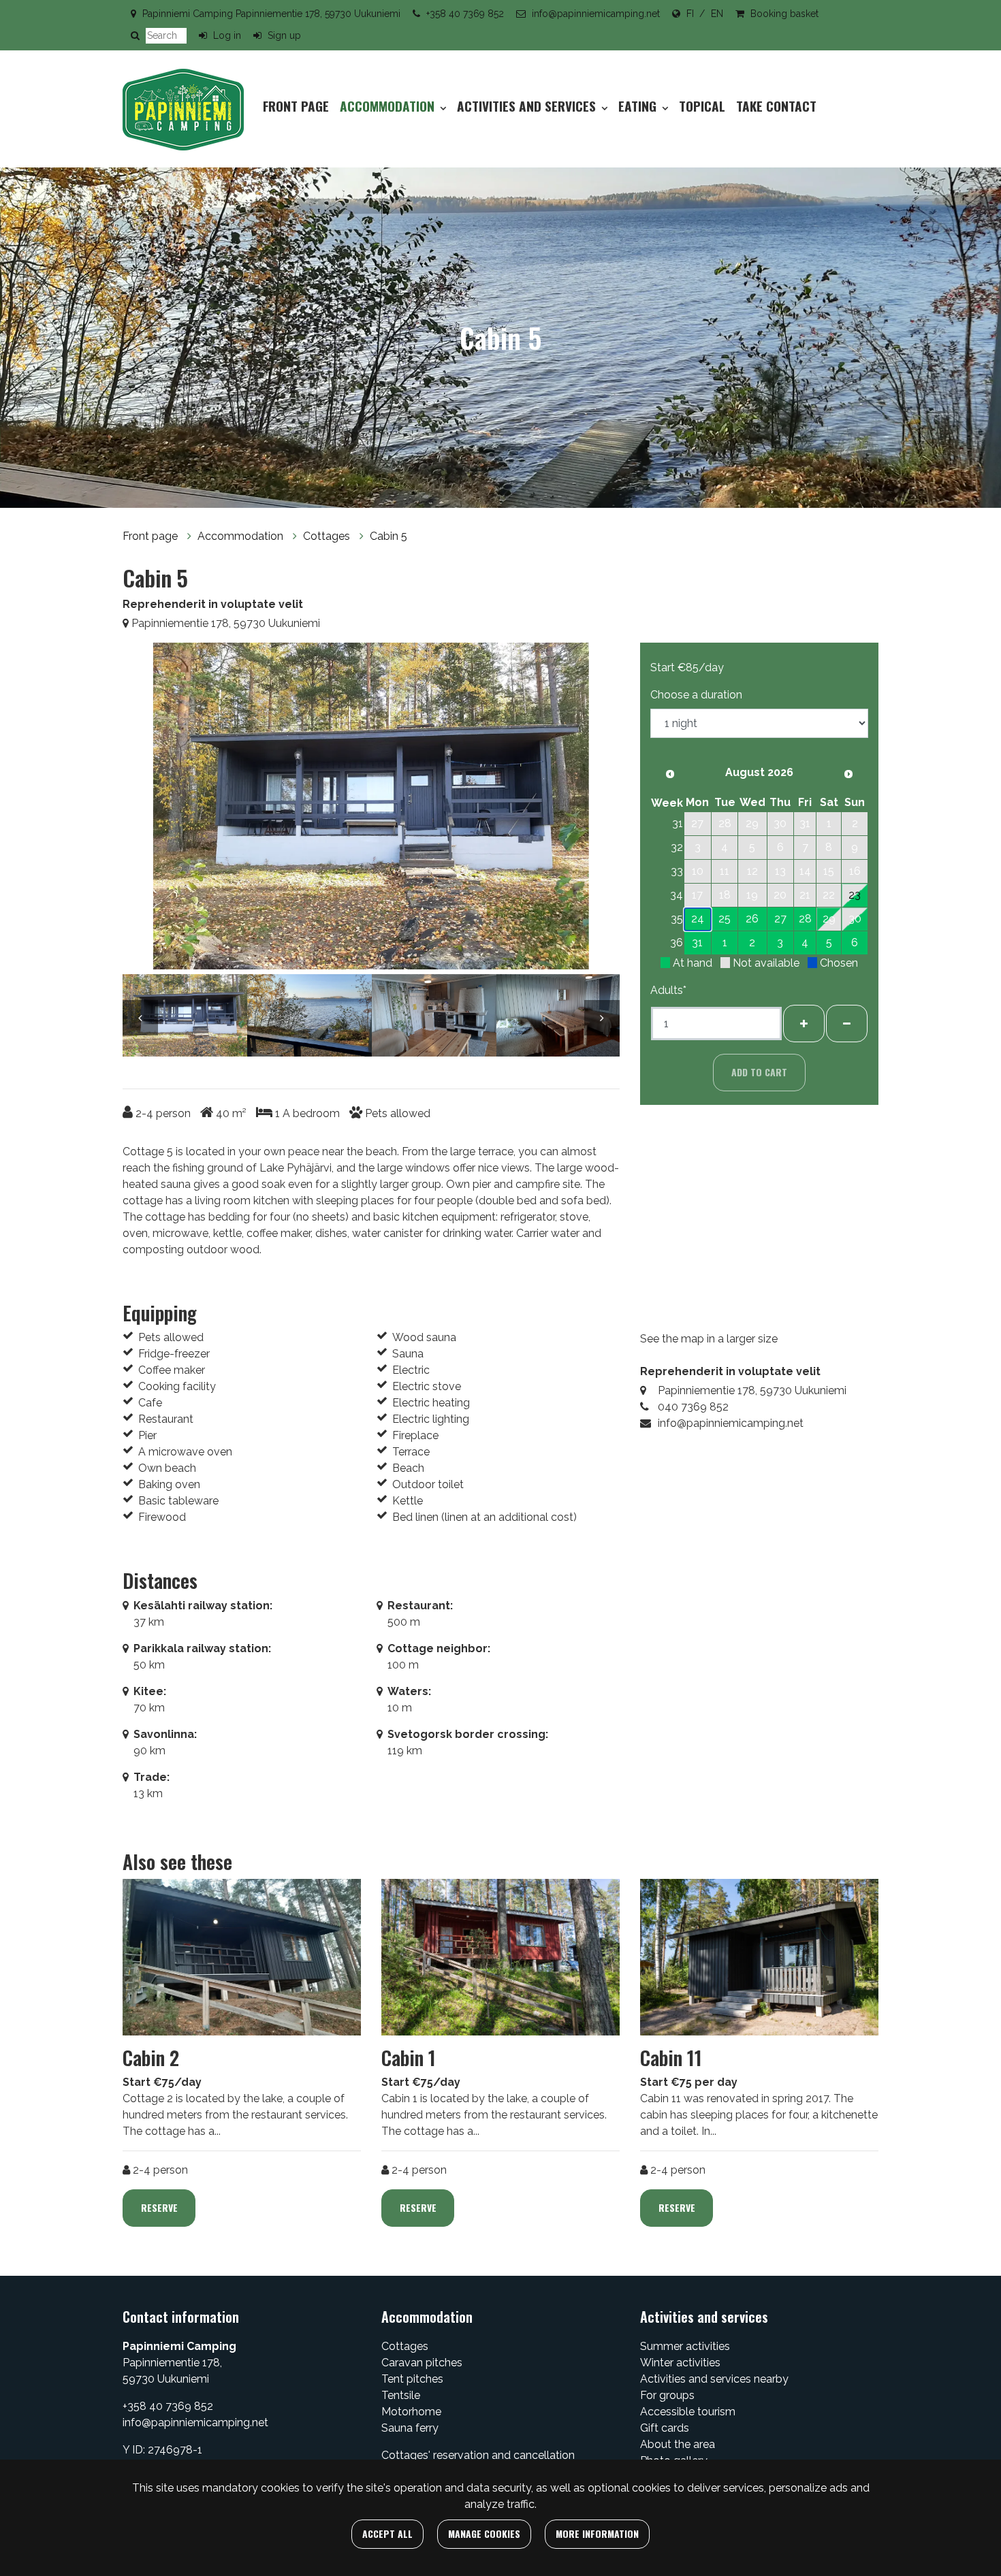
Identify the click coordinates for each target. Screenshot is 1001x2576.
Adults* (668, 990)
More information (597, 2533)
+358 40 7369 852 (465, 14)
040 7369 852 (693, 1407)
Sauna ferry (410, 2428)
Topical (702, 106)
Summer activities (685, 2346)
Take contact (776, 106)
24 (698, 919)
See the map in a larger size (709, 1339)
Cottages (328, 536)
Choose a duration (696, 695)
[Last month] (670, 774)
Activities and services (528, 106)
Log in (227, 35)
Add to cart (759, 1072)
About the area (678, 2444)
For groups (667, 2395)
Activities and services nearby (714, 2379)
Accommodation (389, 106)
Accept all (387, 2533)
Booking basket (784, 14)
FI (690, 14)
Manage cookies (484, 2533)
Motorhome (411, 2412)
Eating (639, 106)
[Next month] (848, 774)
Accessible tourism (688, 2412)
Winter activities (680, 2363)
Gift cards (665, 2428)
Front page (296, 106)
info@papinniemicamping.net (596, 14)
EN (717, 14)
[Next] (596, 809)
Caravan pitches (422, 2363)
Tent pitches (412, 2379)
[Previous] (146, 809)
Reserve (159, 2207)
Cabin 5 (388, 536)
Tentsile (401, 2395)
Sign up (284, 35)
